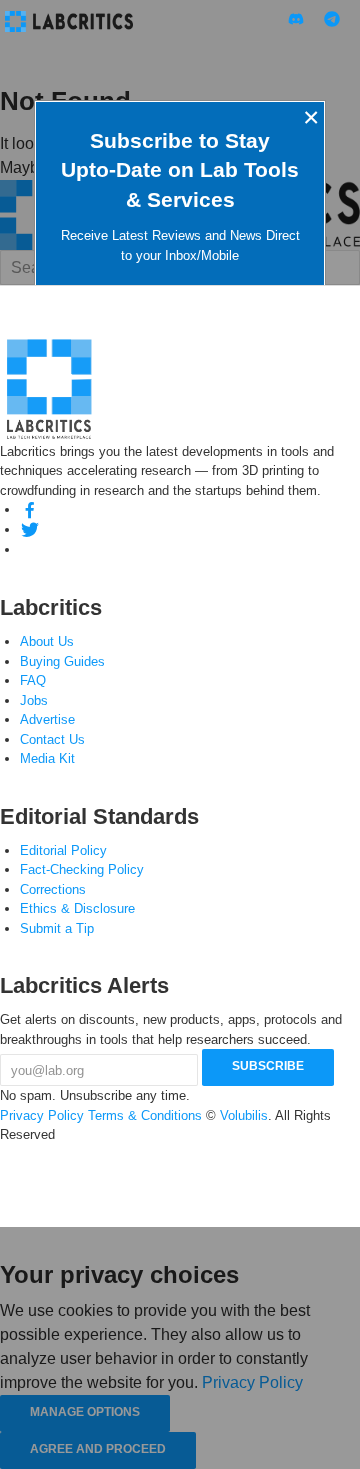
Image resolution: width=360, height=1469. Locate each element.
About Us (47, 641)
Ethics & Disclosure (77, 908)
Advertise (47, 719)
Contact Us (52, 739)
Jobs (34, 700)
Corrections (53, 889)
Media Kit (47, 758)
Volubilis (244, 1115)
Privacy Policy (42, 1115)
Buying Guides (62, 661)
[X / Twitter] (30, 529)
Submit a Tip (57, 928)
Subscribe (268, 1066)
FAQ (33, 680)
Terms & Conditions (145, 1115)
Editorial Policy (63, 850)
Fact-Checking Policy (82, 869)
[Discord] (30, 549)
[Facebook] (30, 509)
